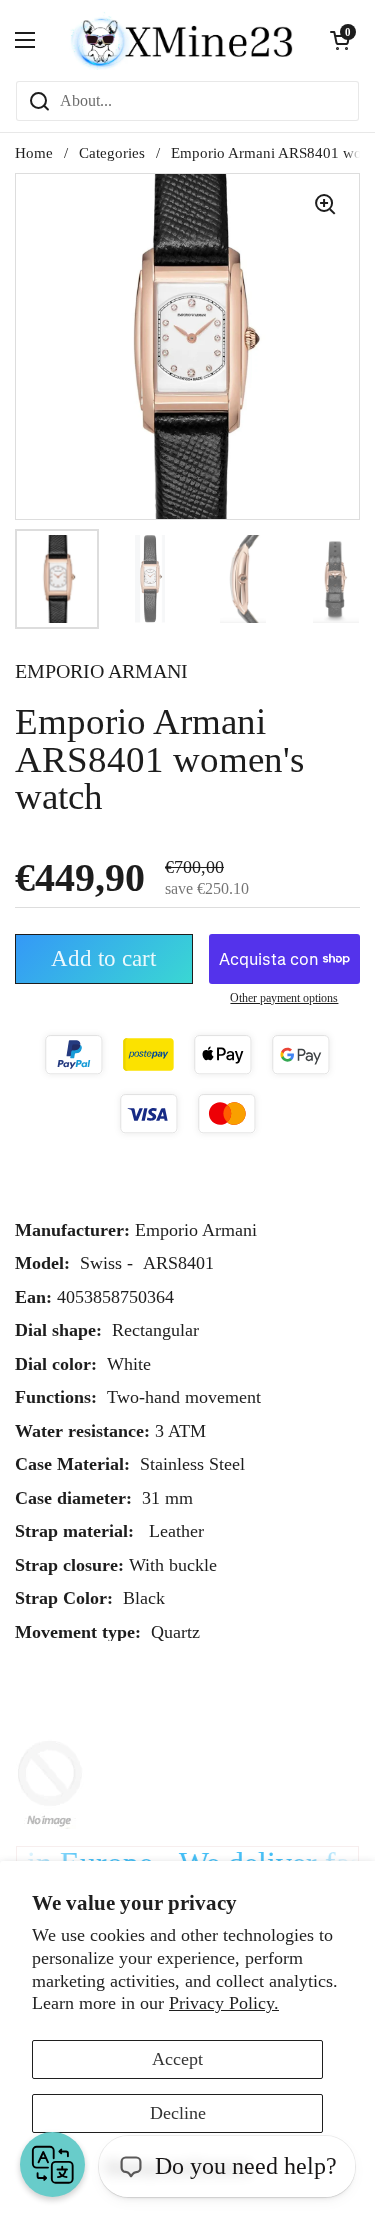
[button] (340, 40)
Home (34, 153)
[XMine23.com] (182, 40)
